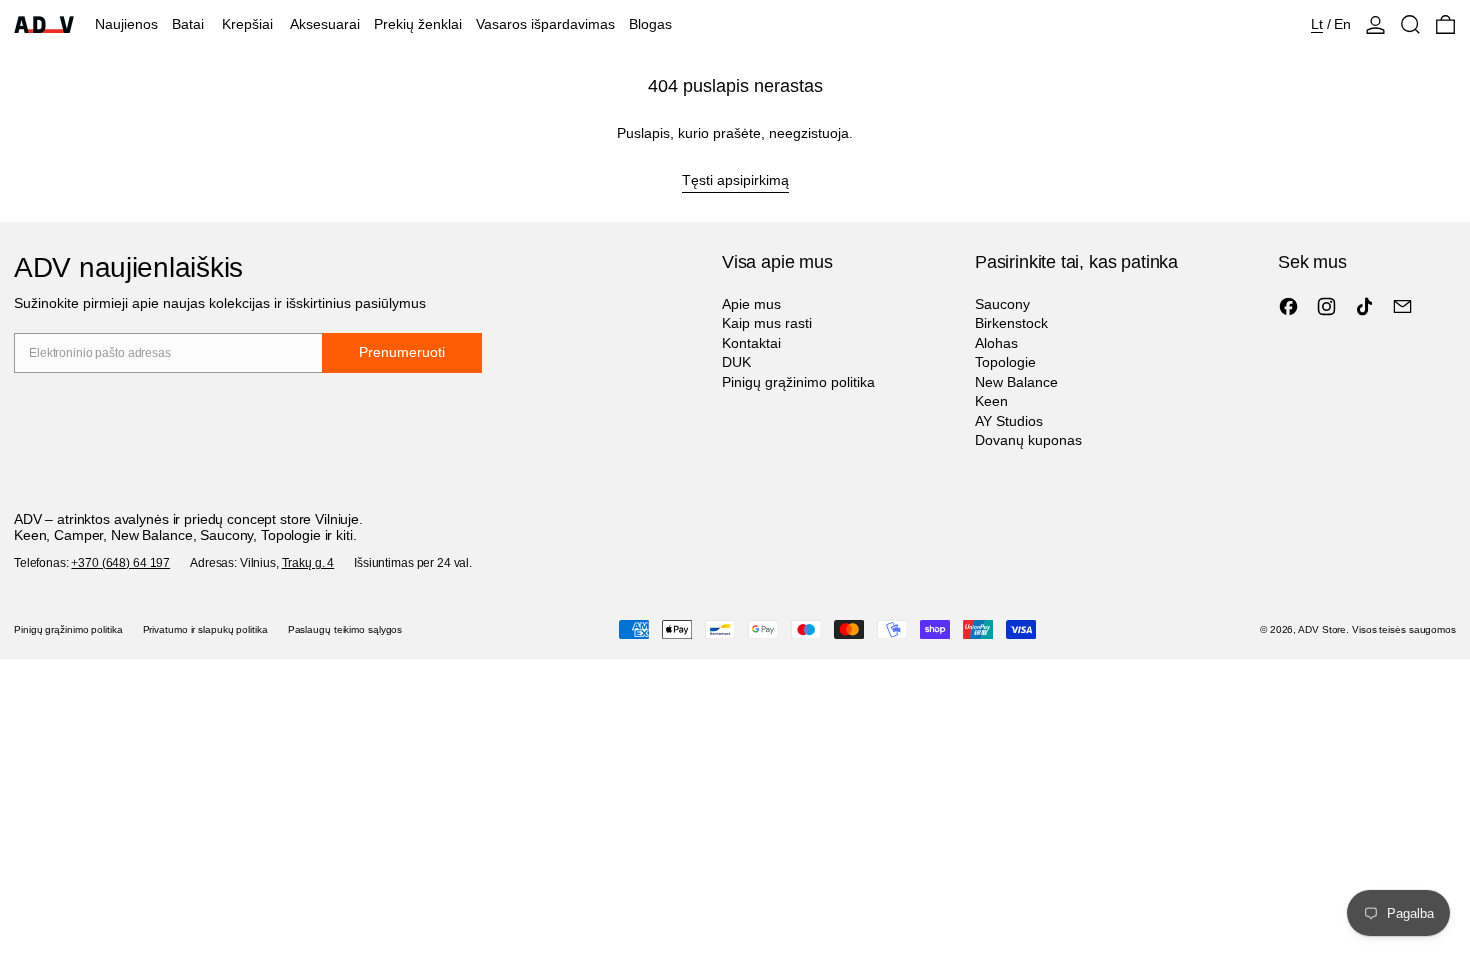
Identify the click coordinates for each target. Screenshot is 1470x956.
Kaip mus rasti (767, 323)
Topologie (1005, 362)
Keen (991, 401)
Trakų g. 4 (308, 563)
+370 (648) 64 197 (120, 563)
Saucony (1002, 304)
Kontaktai (751, 343)
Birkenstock (1011, 323)
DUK (736, 362)
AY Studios (1009, 421)
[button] (1410, 24)
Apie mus (751, 304)
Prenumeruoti (402, 352)
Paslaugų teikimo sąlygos (345, 629)
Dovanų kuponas (1028, 440)
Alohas (996, 343)
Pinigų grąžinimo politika (798, 382)
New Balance (1016, 382)
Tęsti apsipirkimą (735, 180)
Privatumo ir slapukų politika (205, 629)
